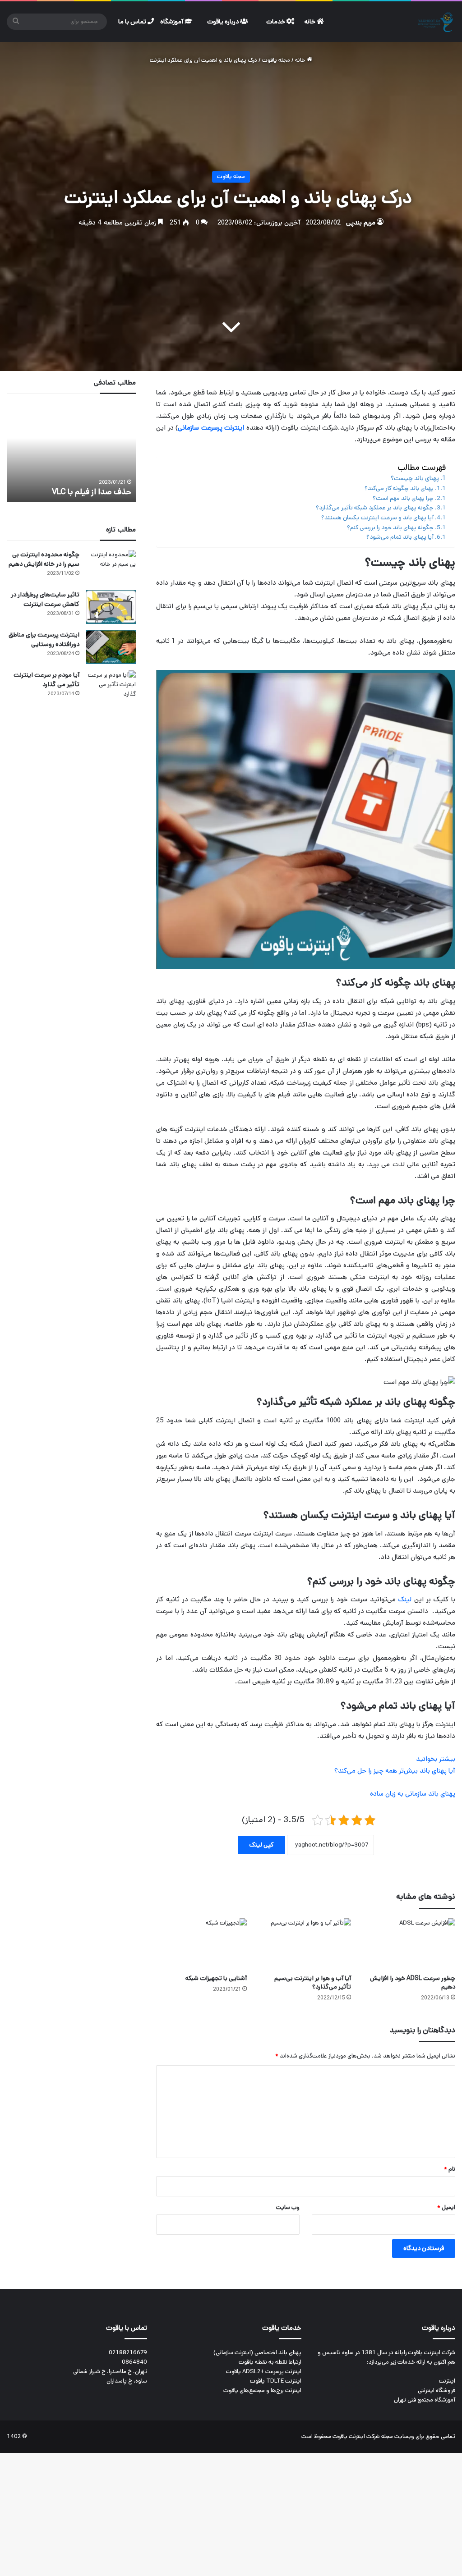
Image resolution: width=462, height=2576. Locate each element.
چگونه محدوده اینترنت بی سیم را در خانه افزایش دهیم (44, 559)
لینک (404, 1599)
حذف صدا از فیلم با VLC (92, 492)
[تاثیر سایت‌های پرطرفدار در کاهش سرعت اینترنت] (111, 607)
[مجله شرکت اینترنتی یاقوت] (436, 22)
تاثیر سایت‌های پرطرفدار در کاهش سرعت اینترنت (45, 599)
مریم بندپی (361, 223)
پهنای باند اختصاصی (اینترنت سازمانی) (257, 2353)
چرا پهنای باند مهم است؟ (403, 498)
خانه (311, 22)
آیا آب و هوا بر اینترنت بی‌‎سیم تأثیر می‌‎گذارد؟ (313, 1982)
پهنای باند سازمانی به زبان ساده (413, 1794)
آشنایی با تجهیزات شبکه (216, 1978)
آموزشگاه (172, 22)
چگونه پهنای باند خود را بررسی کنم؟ (390, 527)
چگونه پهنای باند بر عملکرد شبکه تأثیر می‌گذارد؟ (375, 508)
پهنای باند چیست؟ (415, 478)
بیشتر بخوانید (436, 1759)
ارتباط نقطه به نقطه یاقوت (270, 2362)
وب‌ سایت (288, 2207)
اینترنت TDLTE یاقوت (276, 2381)
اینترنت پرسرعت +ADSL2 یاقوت (264, 2372)
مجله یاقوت (276, 60)
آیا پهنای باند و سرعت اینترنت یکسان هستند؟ (377, 518)
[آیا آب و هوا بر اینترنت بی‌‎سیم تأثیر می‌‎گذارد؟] (306, 1944)
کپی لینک (261, 1845)
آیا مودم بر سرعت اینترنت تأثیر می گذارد (46, 680)
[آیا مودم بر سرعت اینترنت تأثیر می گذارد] (111, 687)
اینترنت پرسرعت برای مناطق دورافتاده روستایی (44, 639)
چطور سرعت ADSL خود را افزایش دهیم (413, 1982)
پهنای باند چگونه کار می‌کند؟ (399, 488)
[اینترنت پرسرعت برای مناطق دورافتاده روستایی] (111, 647)
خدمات (276, 22)
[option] (71, 453)
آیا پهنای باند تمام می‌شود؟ (400, 537)
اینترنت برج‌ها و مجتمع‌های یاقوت (262, 2390)
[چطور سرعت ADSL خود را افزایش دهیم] (410, 1944)
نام (450, 2169)
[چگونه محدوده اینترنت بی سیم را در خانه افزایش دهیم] (111, 567)
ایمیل (446, 2207)
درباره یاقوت (224, 22)
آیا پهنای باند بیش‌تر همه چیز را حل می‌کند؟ (395, 1771)
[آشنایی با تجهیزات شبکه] (201, 1944)
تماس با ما (133, 22)
